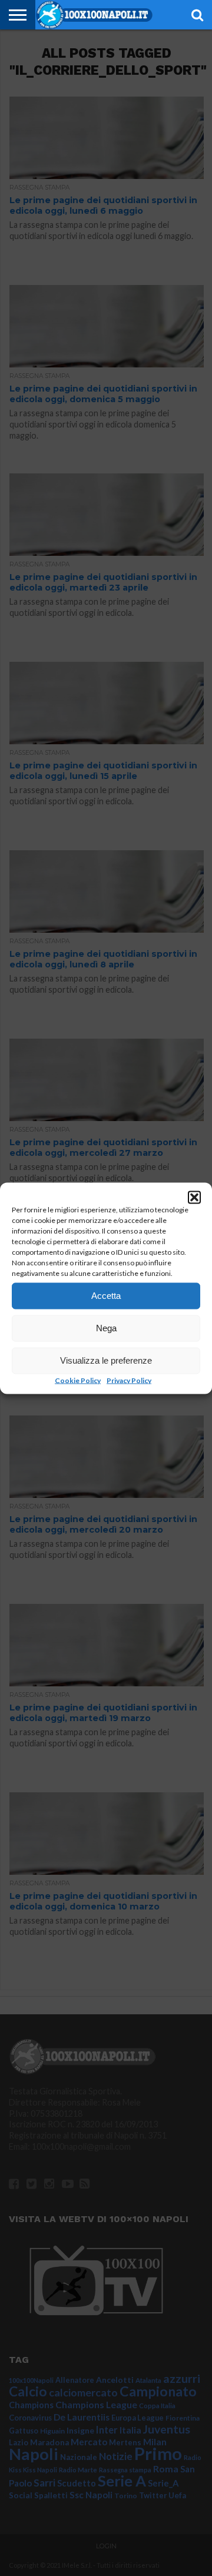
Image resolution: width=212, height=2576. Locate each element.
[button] (194, 1197)
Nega (106, 1328)
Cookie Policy (78, 1380)
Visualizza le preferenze (106, 1360)
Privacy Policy (129, 1380)
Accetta (106, 1296)
